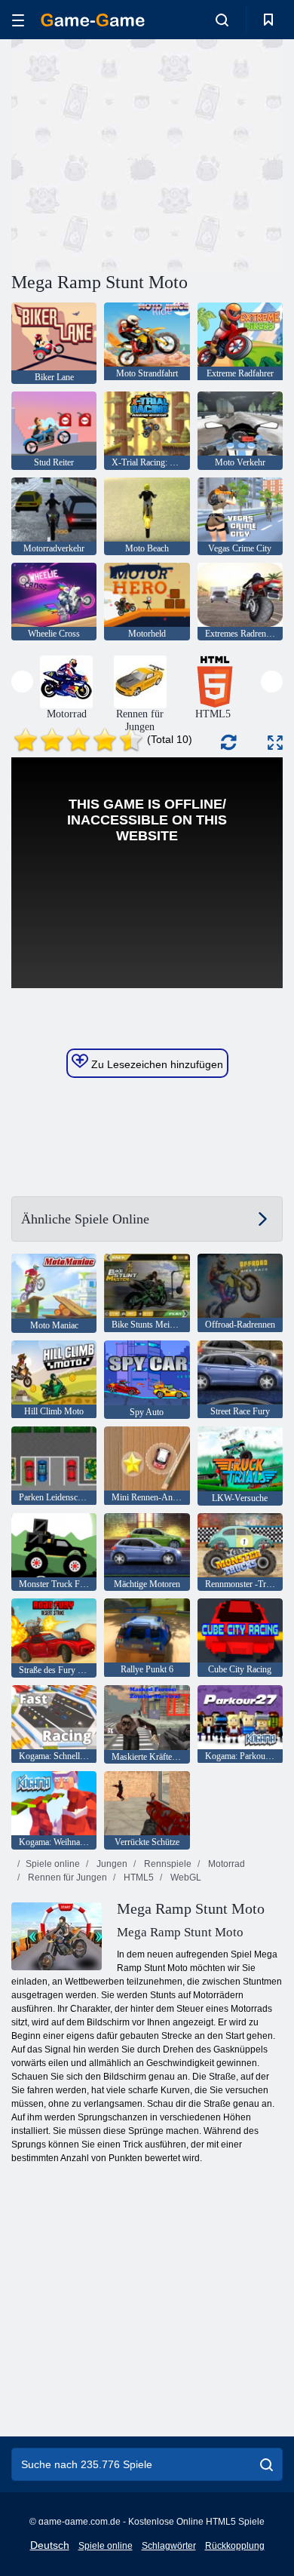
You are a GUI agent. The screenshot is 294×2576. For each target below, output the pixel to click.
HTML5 (138, 1878)
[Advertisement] (139, 153)
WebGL (185, 1878)
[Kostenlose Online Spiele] (93, 20)
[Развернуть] (275, 743)
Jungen (111, 1864)
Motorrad (225, 1864)
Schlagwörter (169, 2546)
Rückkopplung (235, 2546)
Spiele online (53, 1864)
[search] (266, 2464)
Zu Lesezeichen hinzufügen (156, 1064)
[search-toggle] (222, 20)
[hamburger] (18, 20)
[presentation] (22, 682)
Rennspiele (167, 1864)
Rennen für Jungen (66, 1878)
